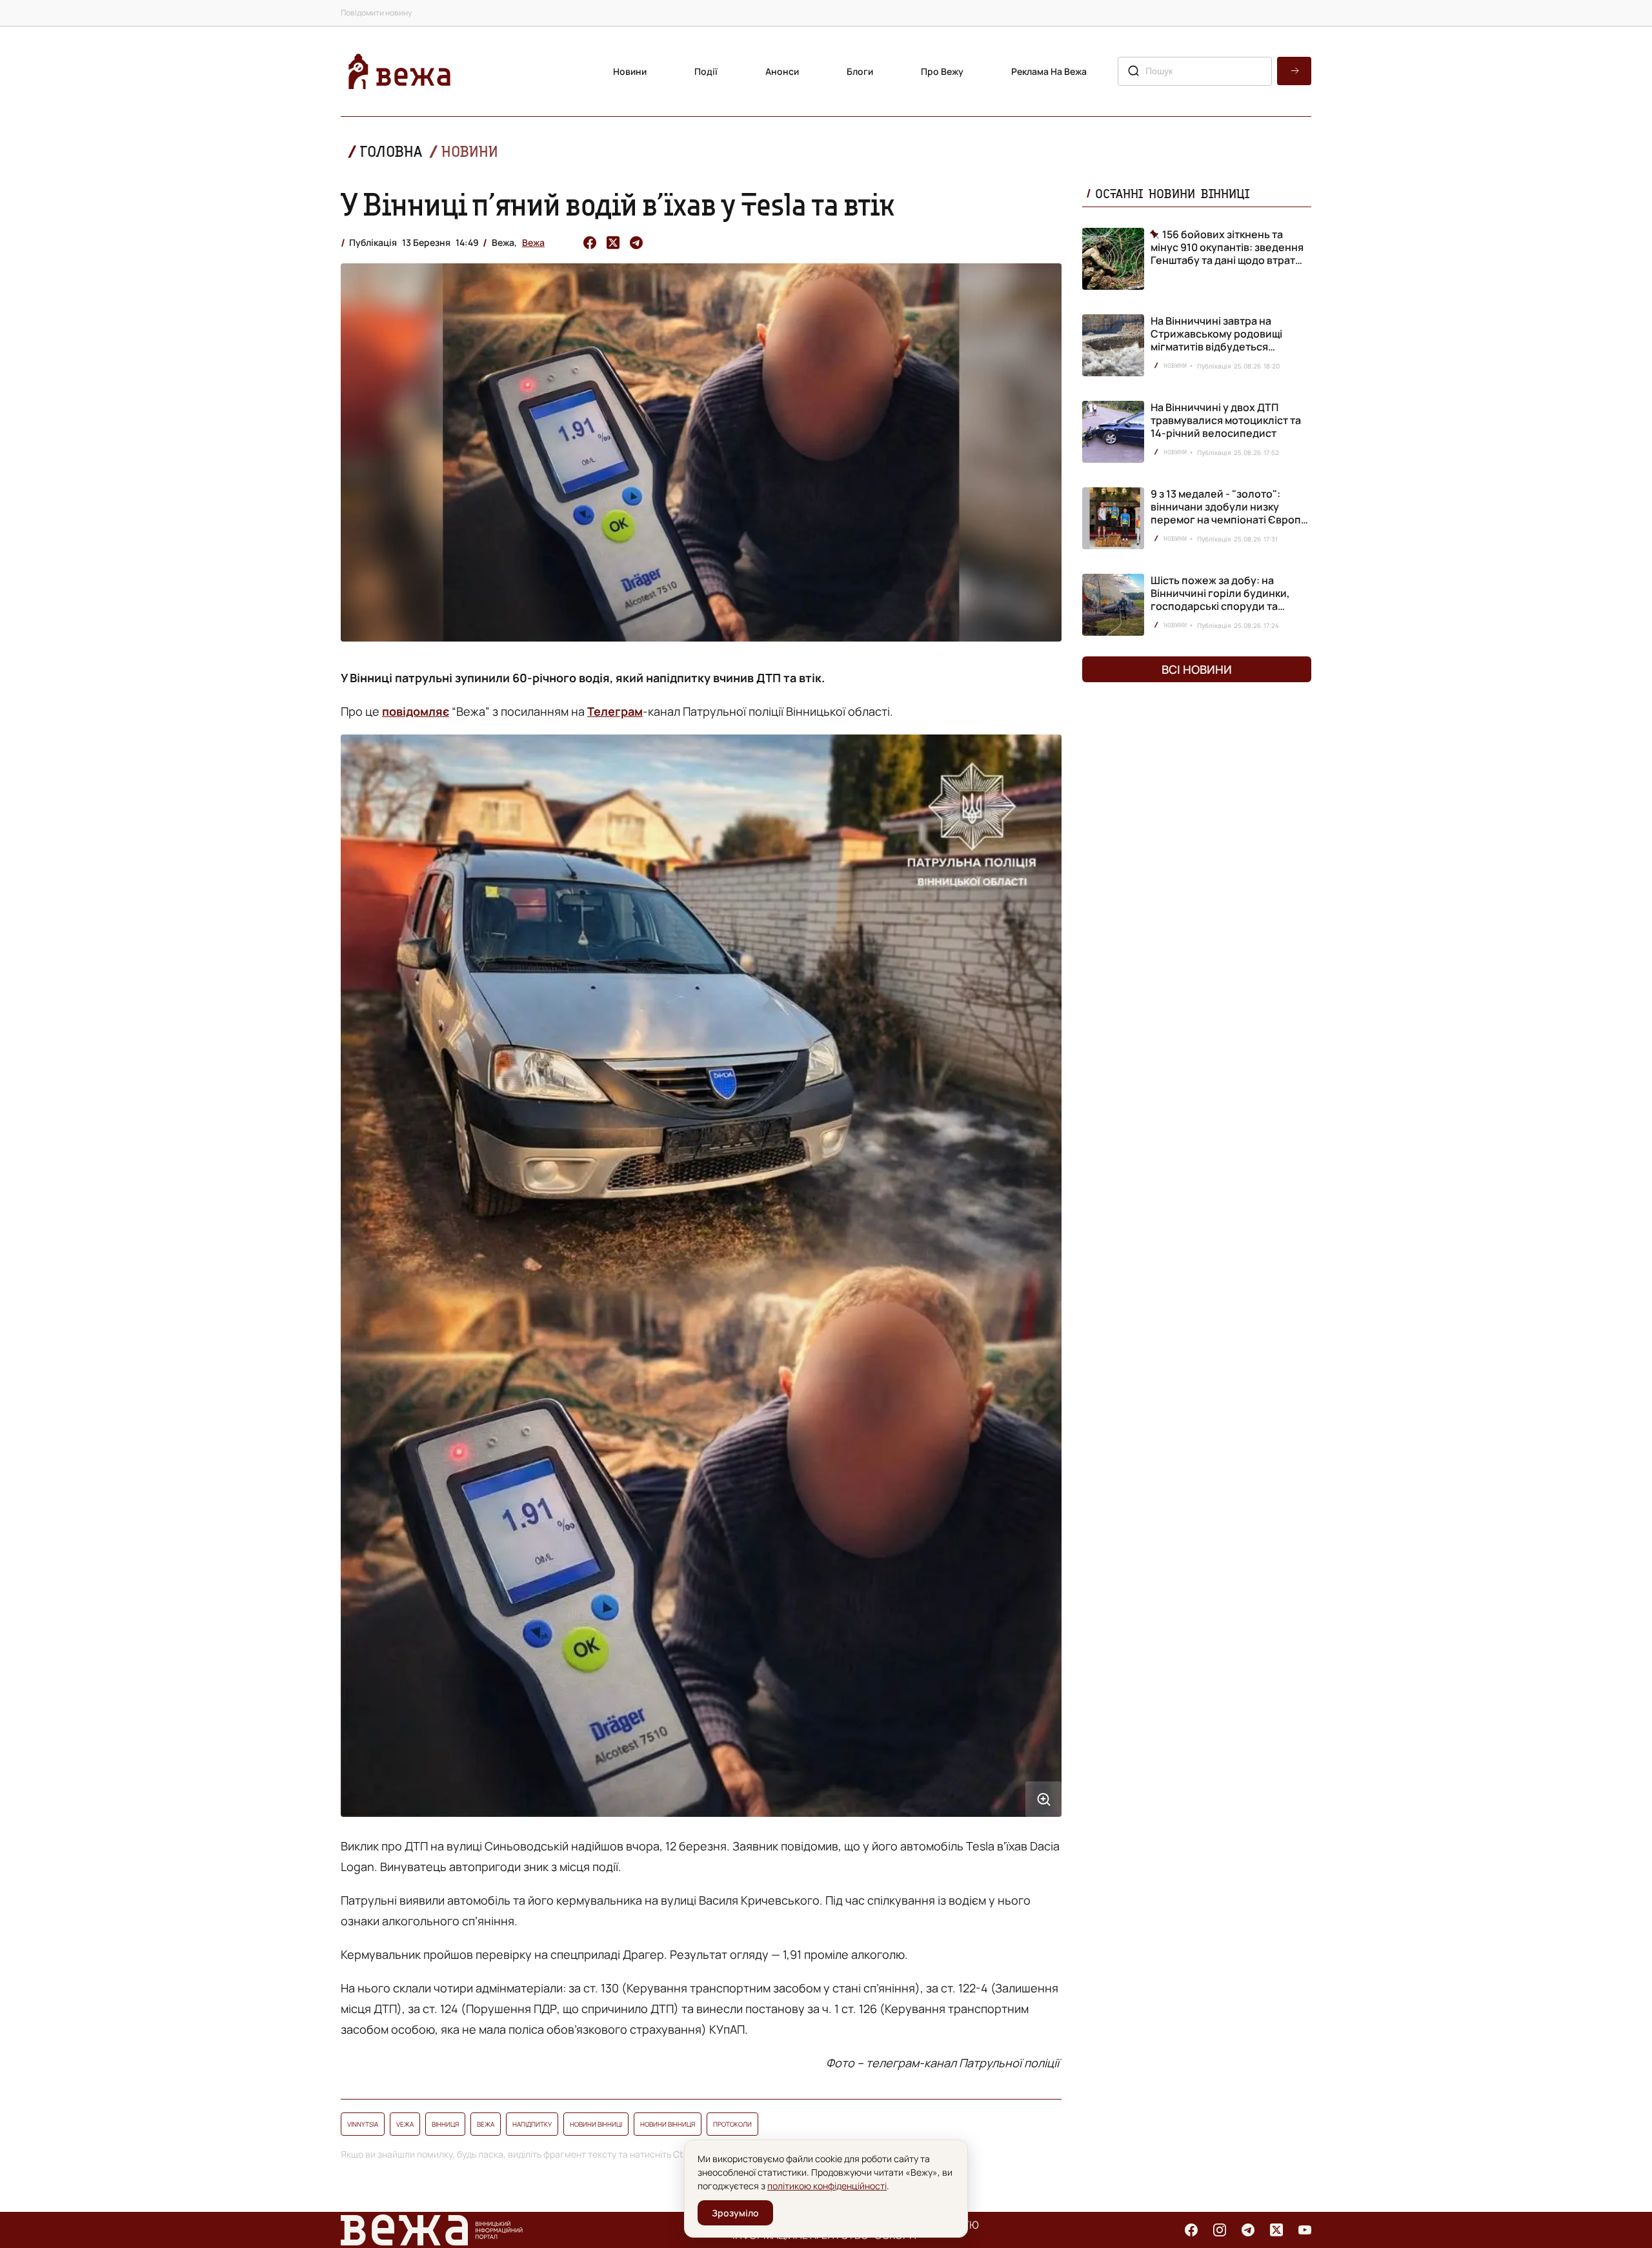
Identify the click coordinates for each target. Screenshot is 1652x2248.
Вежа (533, 242)
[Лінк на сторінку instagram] (1220, 2230)
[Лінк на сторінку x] (1276, 2230)
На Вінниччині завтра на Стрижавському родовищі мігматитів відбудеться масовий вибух (1216, 340)
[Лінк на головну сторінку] (399, 71)
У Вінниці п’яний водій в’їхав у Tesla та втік (618, 204)
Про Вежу (942, 71)
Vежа (405, 2124)
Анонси (782, 71)
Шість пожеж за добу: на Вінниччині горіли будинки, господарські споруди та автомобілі (1220, 600)
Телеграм (615, 711)
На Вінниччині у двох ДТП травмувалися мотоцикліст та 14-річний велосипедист (1226, 420)
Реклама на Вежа (1049, 71)
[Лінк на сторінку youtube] (1305, 2230)
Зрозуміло (735, 2213)
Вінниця (445, 2124)
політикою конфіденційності (827, 2186)
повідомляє (416, 711)
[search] (1294, 71)
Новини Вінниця (668, 2124)
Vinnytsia (363, 2124)
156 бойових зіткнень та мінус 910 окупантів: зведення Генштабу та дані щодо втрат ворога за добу (1227, 247)
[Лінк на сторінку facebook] (1191, 2230)
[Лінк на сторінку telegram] (1248, 2230)
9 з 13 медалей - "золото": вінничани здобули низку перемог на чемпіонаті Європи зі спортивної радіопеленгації (1229, 513)
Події (706, 71)
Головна (391, 151)
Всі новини (1197, 669)
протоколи (732, 2124)
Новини (630, 71)
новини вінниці (596, 2124)
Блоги (860, 71)
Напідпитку (532, 2124)
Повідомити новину (376, 13)
